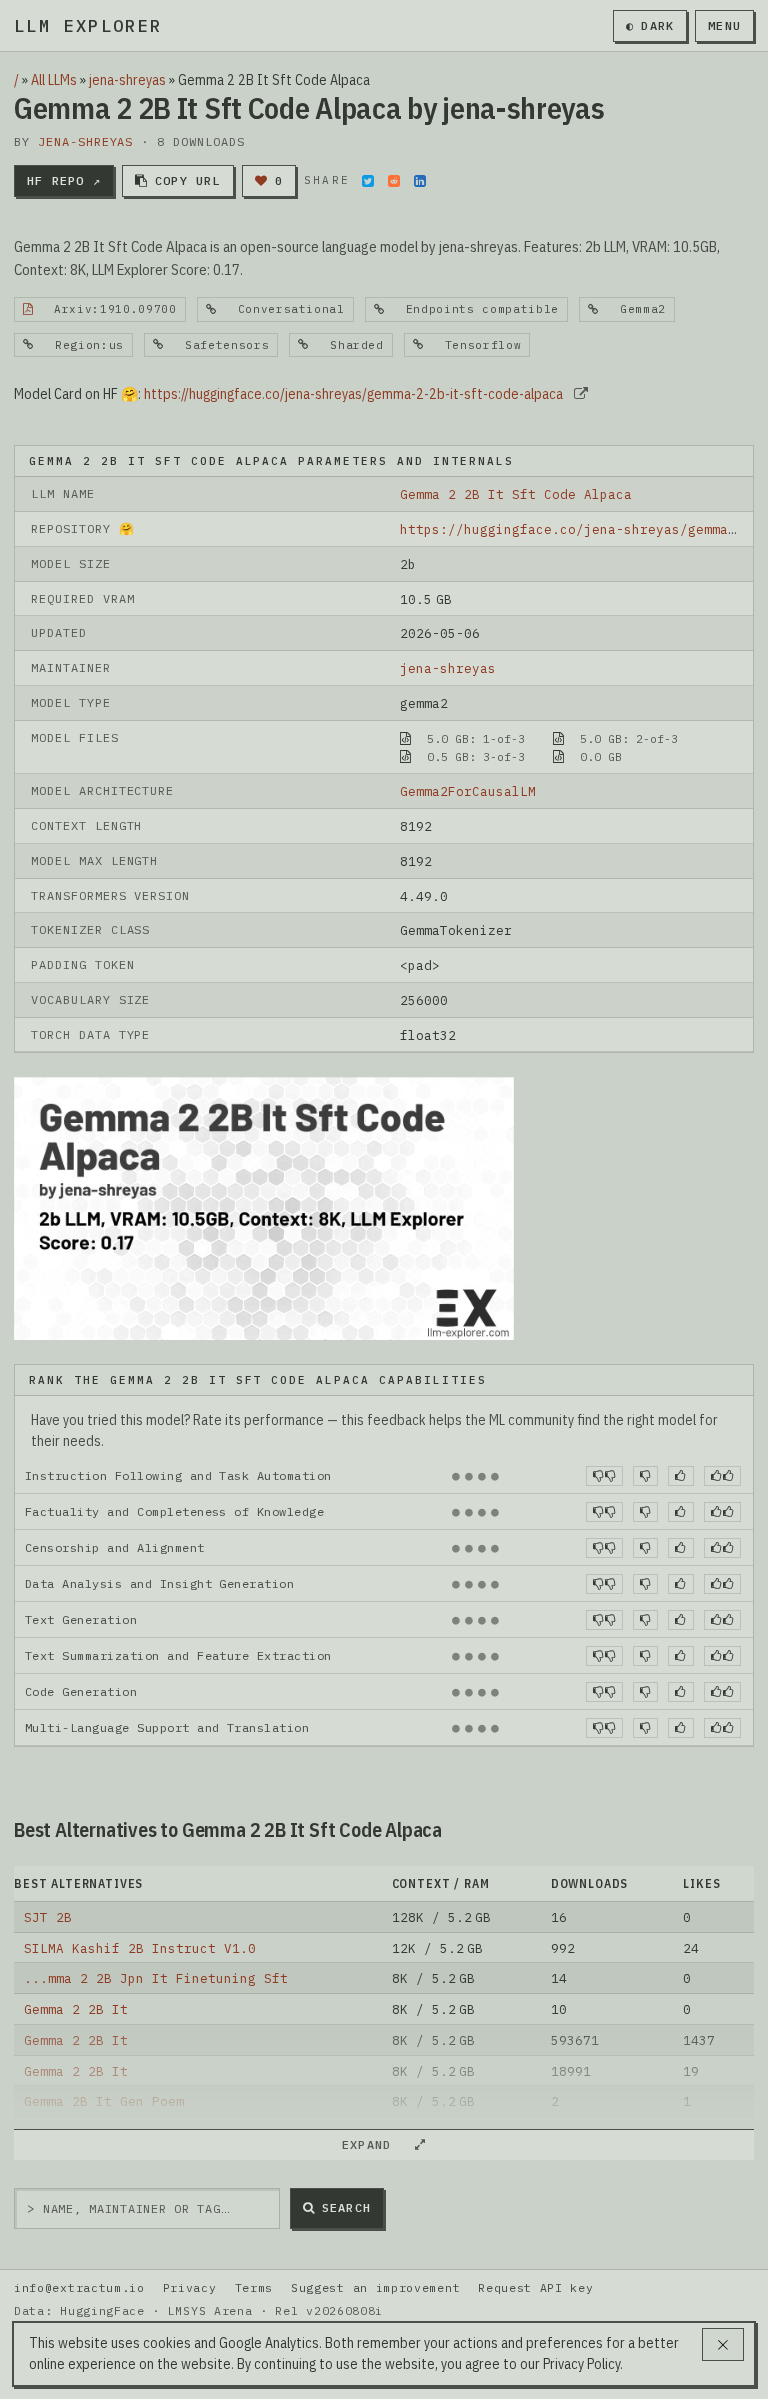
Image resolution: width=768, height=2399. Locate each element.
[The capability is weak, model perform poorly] (604, 1476)
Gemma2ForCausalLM (468, 791)
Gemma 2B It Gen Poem (104, 2101)
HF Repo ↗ (64, 180)
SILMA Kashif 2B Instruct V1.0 (140, 1948)
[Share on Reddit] (394, 181)
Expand (375, 2144)
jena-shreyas (127, 80)
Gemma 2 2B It (76, 2009)
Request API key (535, 2287)
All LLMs (54, 80)
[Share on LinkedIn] (420, 181)
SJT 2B (48, 1917)
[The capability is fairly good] (680, 1476)
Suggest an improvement (375, 2287)
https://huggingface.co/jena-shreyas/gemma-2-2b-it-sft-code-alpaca (353, 394)
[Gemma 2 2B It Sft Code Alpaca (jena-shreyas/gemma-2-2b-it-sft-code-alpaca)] (264, 1207)
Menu (724, 25)
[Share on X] (368, 181)
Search (346, 2207)
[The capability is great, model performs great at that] (722, 1476)
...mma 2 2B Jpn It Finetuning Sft (156, 1978)
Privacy (190, 2287)
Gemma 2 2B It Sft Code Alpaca (516, 494)
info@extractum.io (79, 2287)
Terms (254, 2287)
